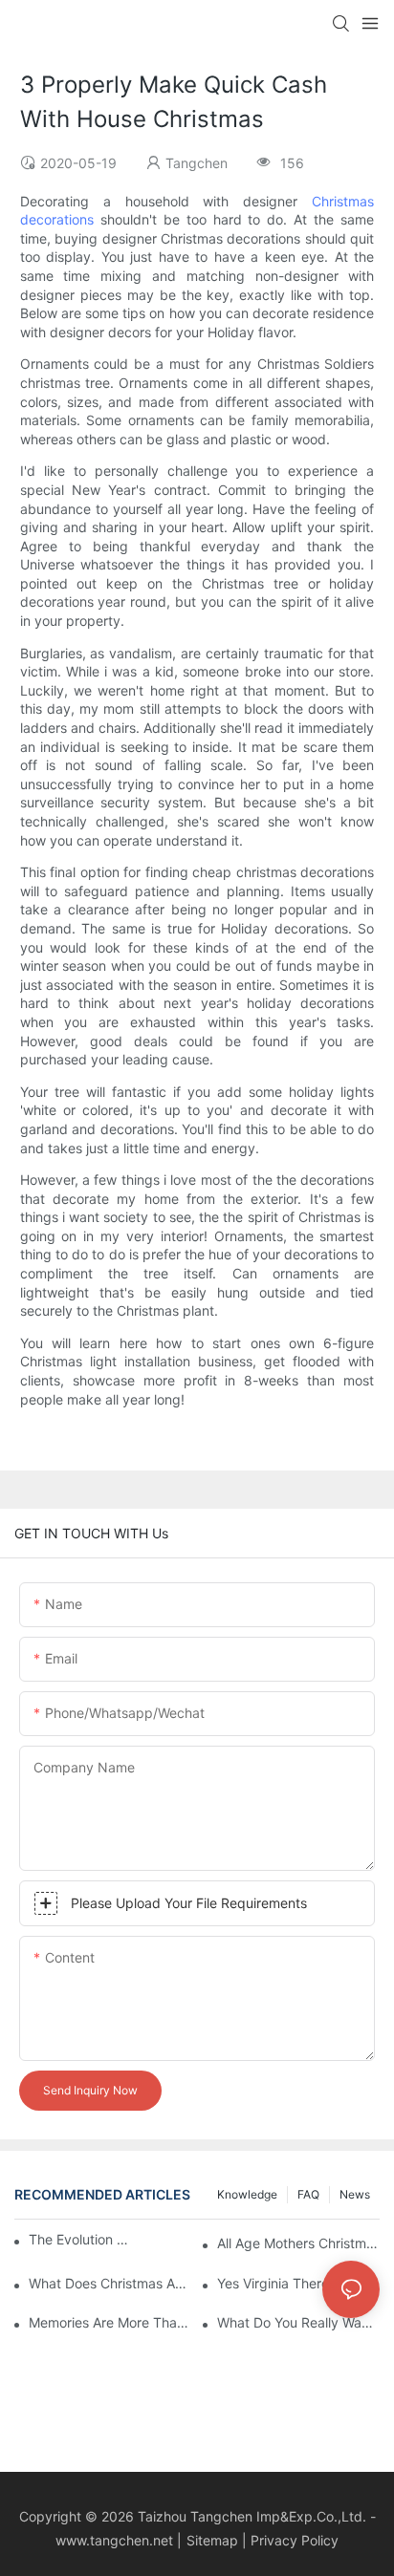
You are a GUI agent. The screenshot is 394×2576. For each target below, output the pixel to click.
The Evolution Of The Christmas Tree (82, 2239)
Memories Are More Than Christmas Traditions (110, 2322)
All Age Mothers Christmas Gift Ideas (298, 2243)
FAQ (308, 2194)
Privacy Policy (295, 2540)
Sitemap (212, 2540)
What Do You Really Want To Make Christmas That (298, 2322)
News (355, 2194)
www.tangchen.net (114, 2540)
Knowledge (247, 2194)
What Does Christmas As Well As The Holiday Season (110, 2283)
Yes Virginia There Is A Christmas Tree (298, 2283)
